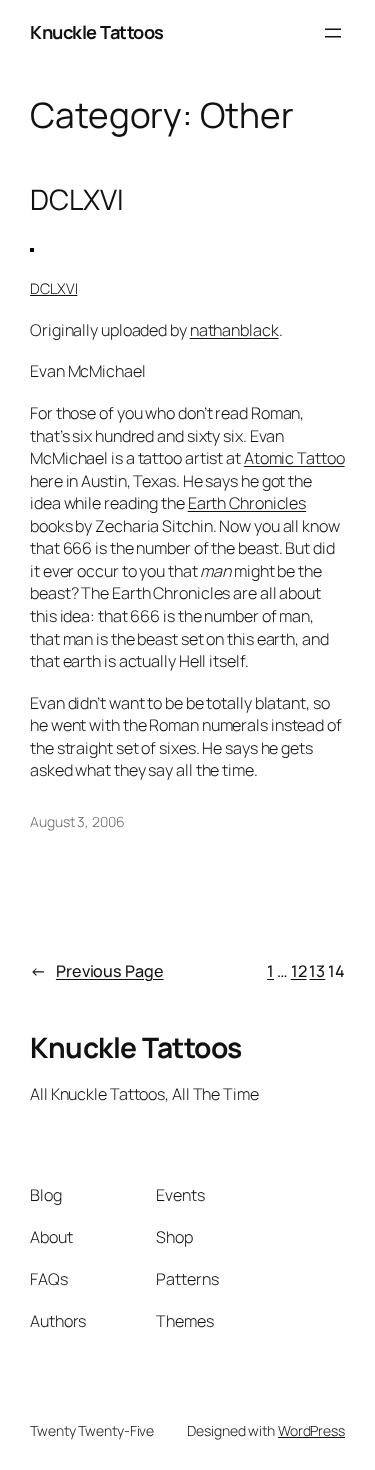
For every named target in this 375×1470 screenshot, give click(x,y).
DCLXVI (76, 200)
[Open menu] (333, 33)
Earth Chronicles (247, 503)
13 (317, 971)
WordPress (311, 1430)
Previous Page (97, 971)
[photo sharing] (32, 246)
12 (299, 971)
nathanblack (234, 330)
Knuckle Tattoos (97, 32)
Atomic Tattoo (294, 458)
